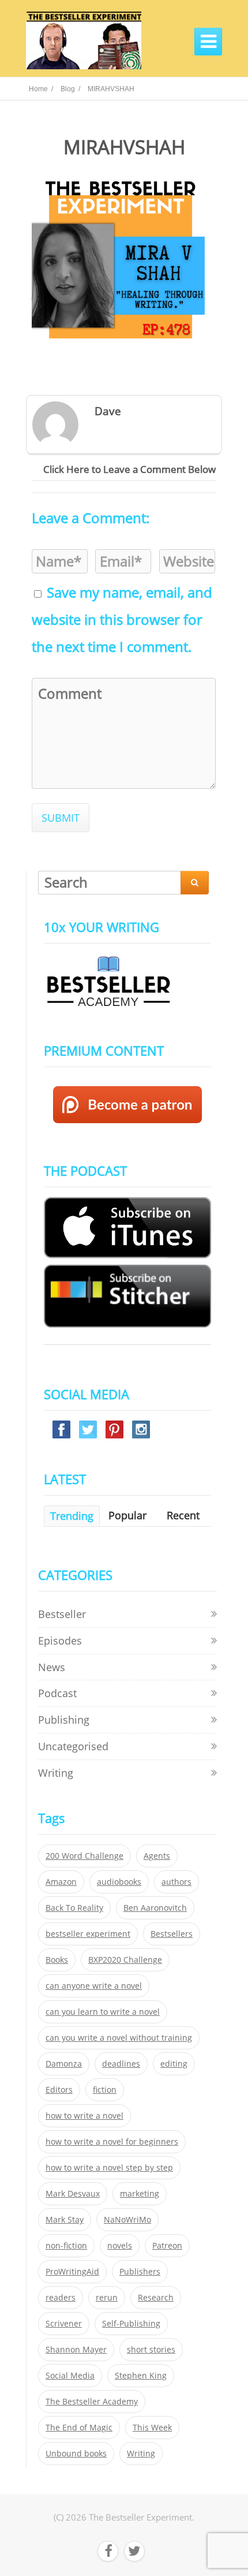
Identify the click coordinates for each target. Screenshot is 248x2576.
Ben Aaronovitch (155, 1908)
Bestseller (62, 1614)
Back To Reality (74, 1908)
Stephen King (141, 2376)
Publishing (64, 1720)
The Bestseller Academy (92, 2402)
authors (176, 1882)
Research (156, 2298)
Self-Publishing (131, 2324)
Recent (183, 1515)
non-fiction (66, 2246)
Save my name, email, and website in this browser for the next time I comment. (122, 620)
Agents (157, 1856)
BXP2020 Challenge (125, 1960)
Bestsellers (172, 1934)
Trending (72, 1516)
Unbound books (76, 2454)
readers (61, 2298)
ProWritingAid (72, 2272)
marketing (140, 2194)
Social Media (70, 2376)
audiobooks (119, 1882)
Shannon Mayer (76, 2350)
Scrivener (64, 2324)
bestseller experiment (88, 1934)
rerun (107, 2298)
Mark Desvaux (73, 2194)
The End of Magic (79, 2428)
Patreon (167, 2246)
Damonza (64, 2064)
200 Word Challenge (84, 1856)
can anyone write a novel (94, 1986)
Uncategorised (73, 1746)
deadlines (121, 2064)
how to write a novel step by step (109, 2168)
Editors (59, 2090)
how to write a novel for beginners (112, 2142)
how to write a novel (84, 2116)
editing (174, 2064)
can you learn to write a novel (103, 2012)
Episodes (60, 1641)
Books (57, 1960)
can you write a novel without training (119, 2038)
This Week (152, 2428)
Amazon (61, 1882)
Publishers (140, 2272)
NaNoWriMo (127, 2220)
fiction (105, 2090)
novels (120, 2246)
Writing (56, 1773)
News (52, 1667)
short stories (151, 2350)
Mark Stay (65, 2220)
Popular (127, 1515)
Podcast (57, 1693)
